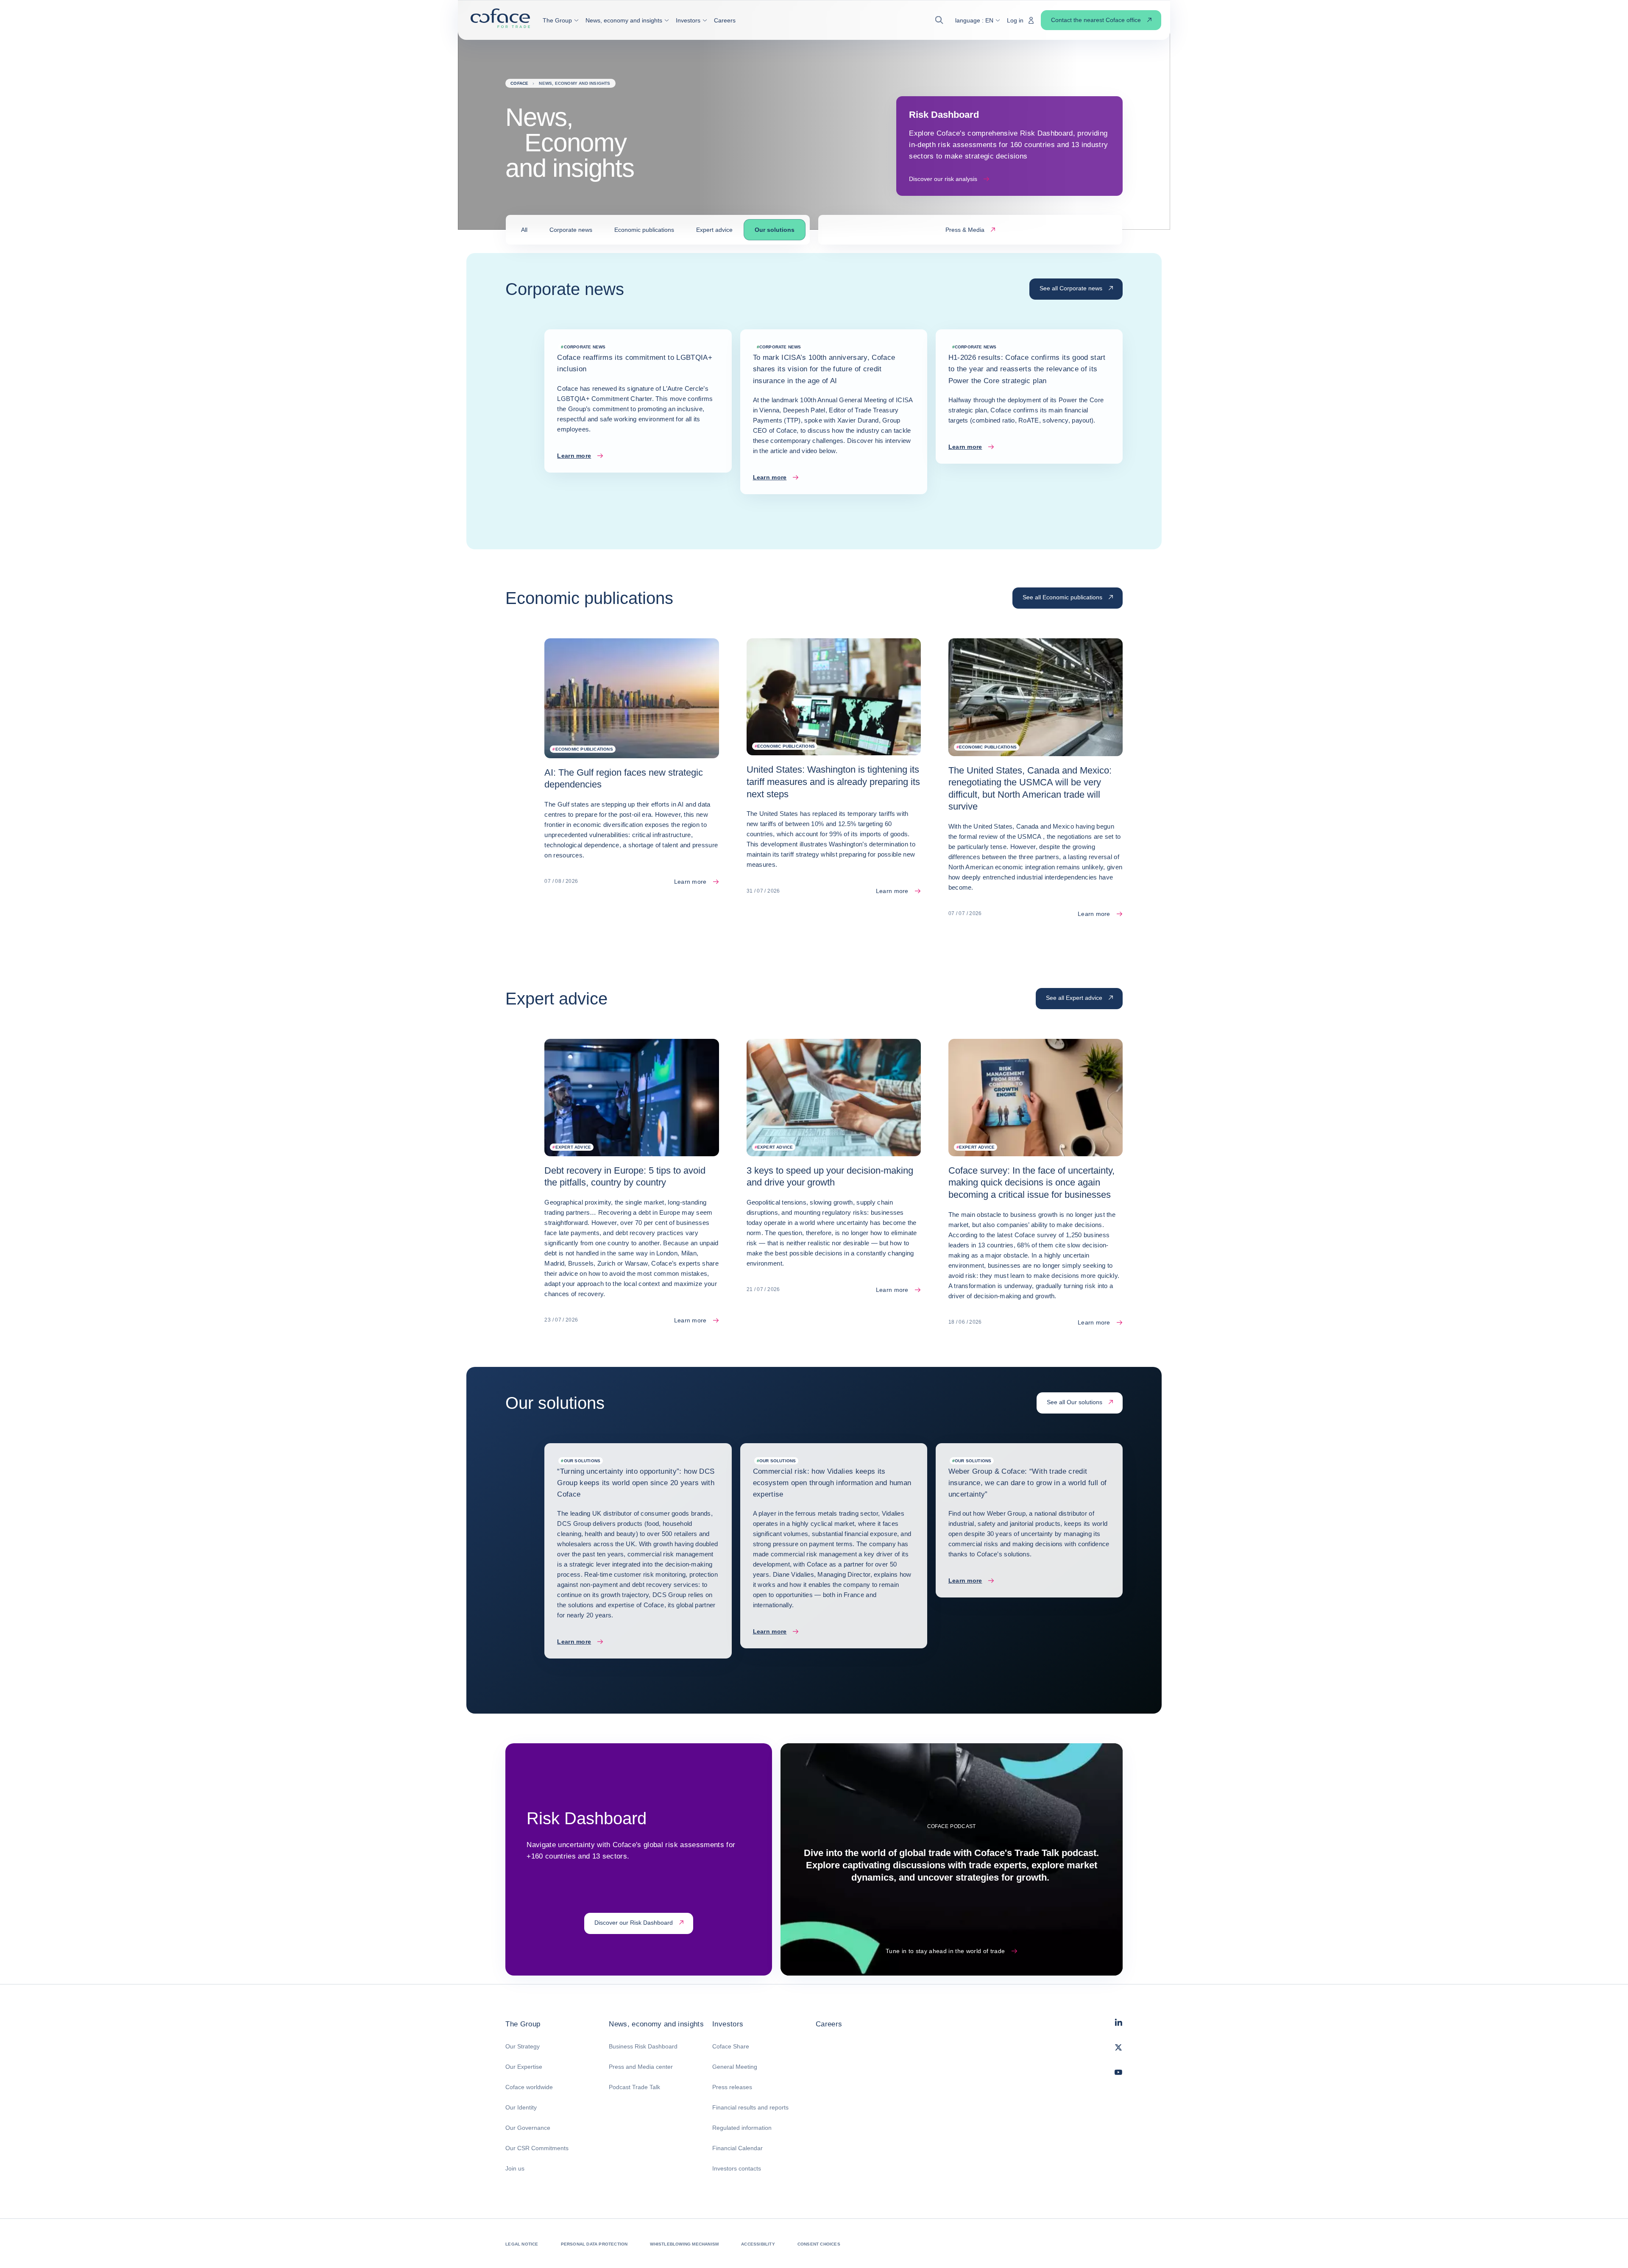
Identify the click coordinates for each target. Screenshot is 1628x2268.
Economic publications (644, 230)
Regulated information (742, 2128)
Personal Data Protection (594, 2244)
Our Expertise (524, 2067)
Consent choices (819, 2244)
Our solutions (775, 230)
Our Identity (521, 2107)
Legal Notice (522, 2244)
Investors (728, 2024)
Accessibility (758, 2244)
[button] (561, 20)
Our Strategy (523, 2046)
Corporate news (571, 230)
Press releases (732, 2087)
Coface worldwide (529, 2087)
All (524, 230)
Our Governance (528, 2128)
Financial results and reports (750, 2107)
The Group (523, 2024)
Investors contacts (737, 2168)
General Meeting (735, 2067)
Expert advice (714, 230)
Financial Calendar (737, 2148)
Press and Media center (641, 2067)
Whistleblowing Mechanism (684, 2244)
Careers (829, 2024)
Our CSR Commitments (537, 2148)
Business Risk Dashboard (643, 2046)
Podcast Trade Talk (634, 2087)
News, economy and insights (656, 2024)
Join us (515, 2168)
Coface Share (731, 2046)
